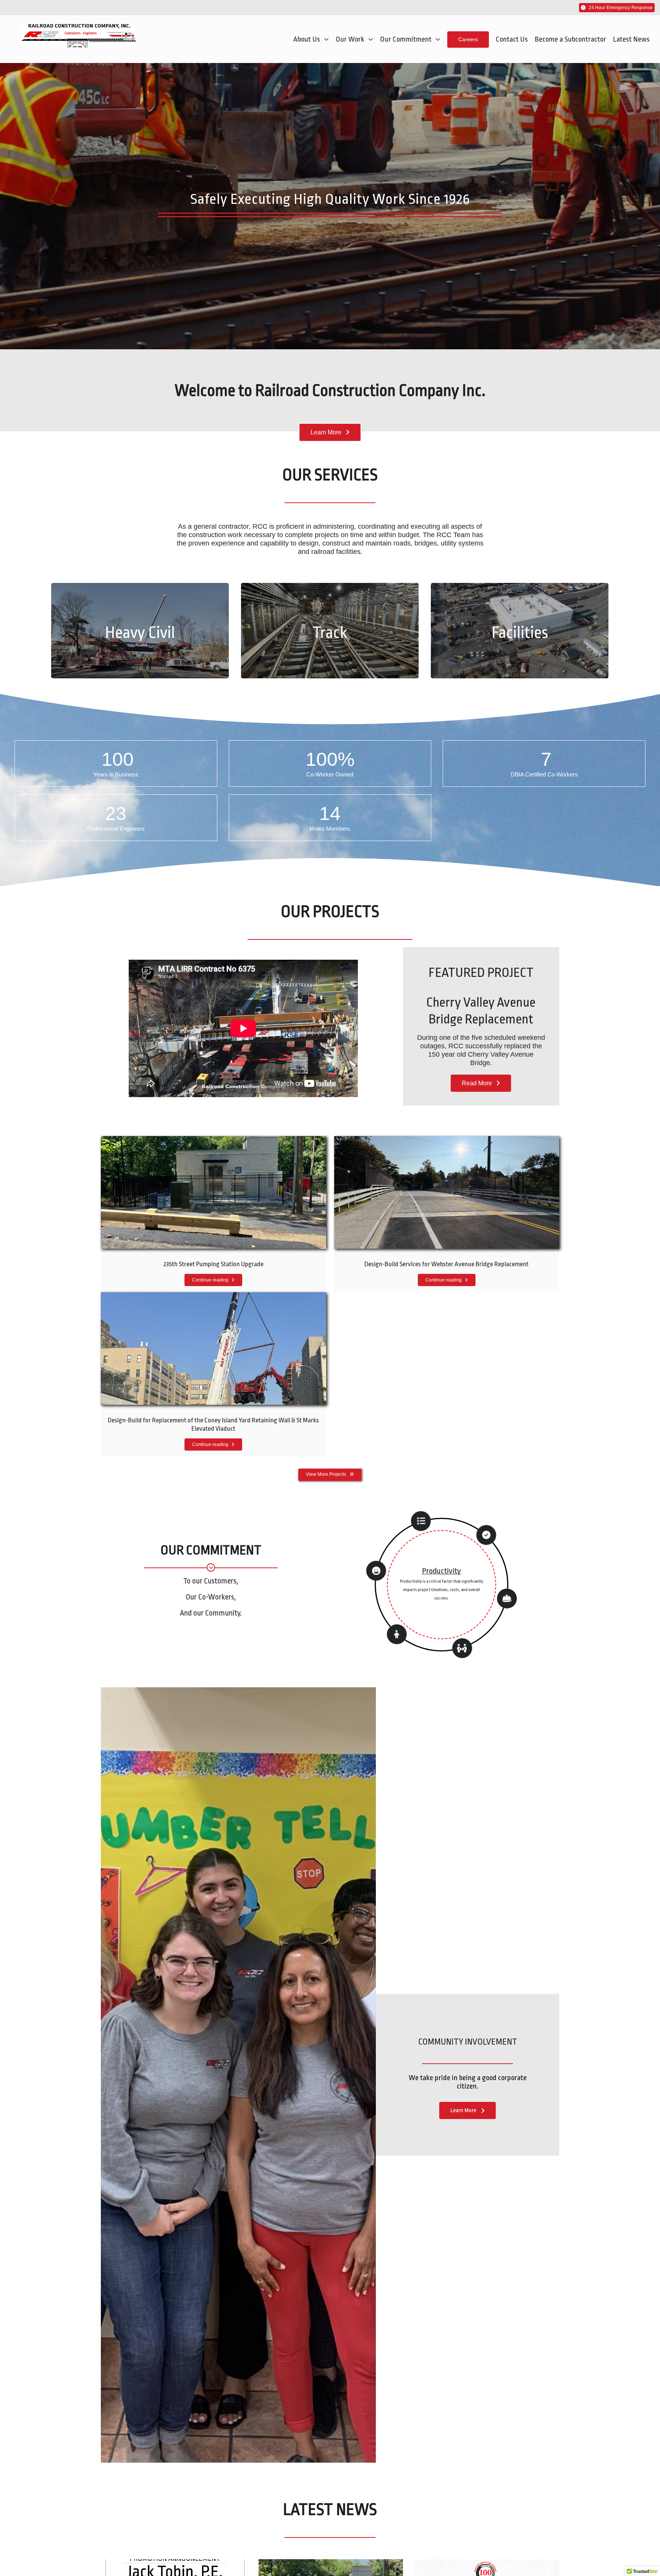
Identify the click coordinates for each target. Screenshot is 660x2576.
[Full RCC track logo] (79, 27)
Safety (442, 1575)
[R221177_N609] (447, 1140)
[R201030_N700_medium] (214, 1140)
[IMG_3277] (214, 1296)
